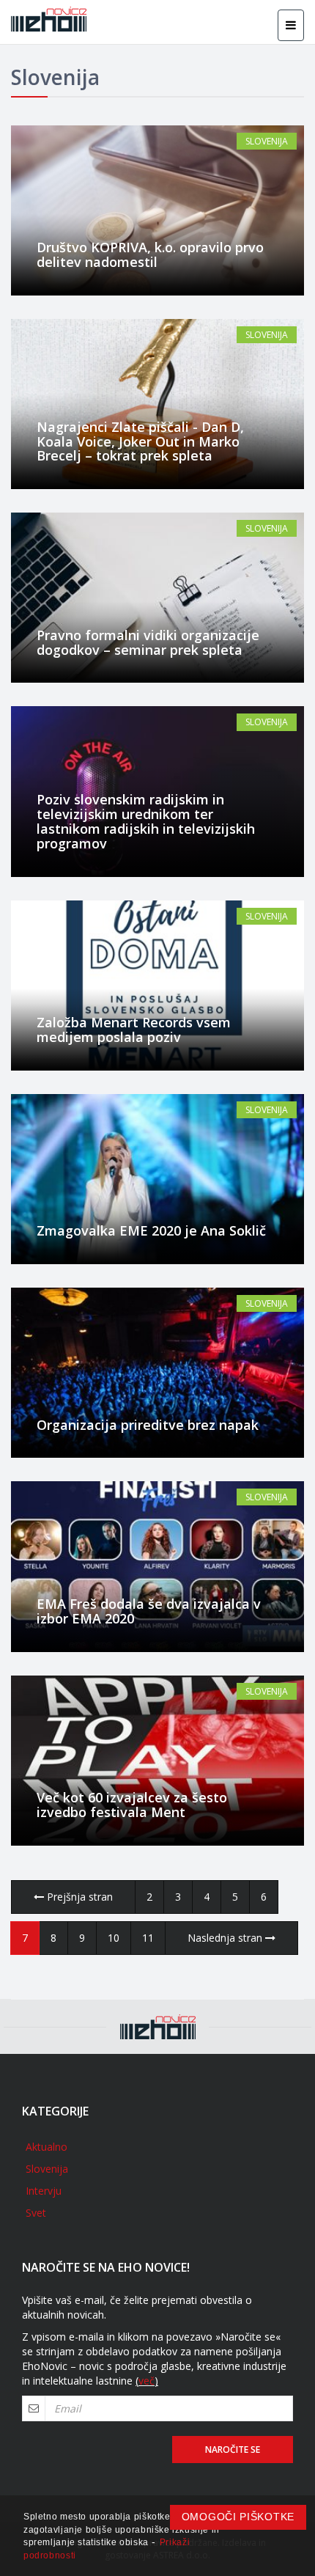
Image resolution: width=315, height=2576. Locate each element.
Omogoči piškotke (238, 2517)
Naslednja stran (226, 1938)
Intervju (44, 2191)
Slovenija (267, 141)
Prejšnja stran (78, 1897)
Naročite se (233, 2450)
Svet (36, 2213)
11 (148, 1938)
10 (114, 1938)
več (147, 2381)
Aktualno (47, 2147)
